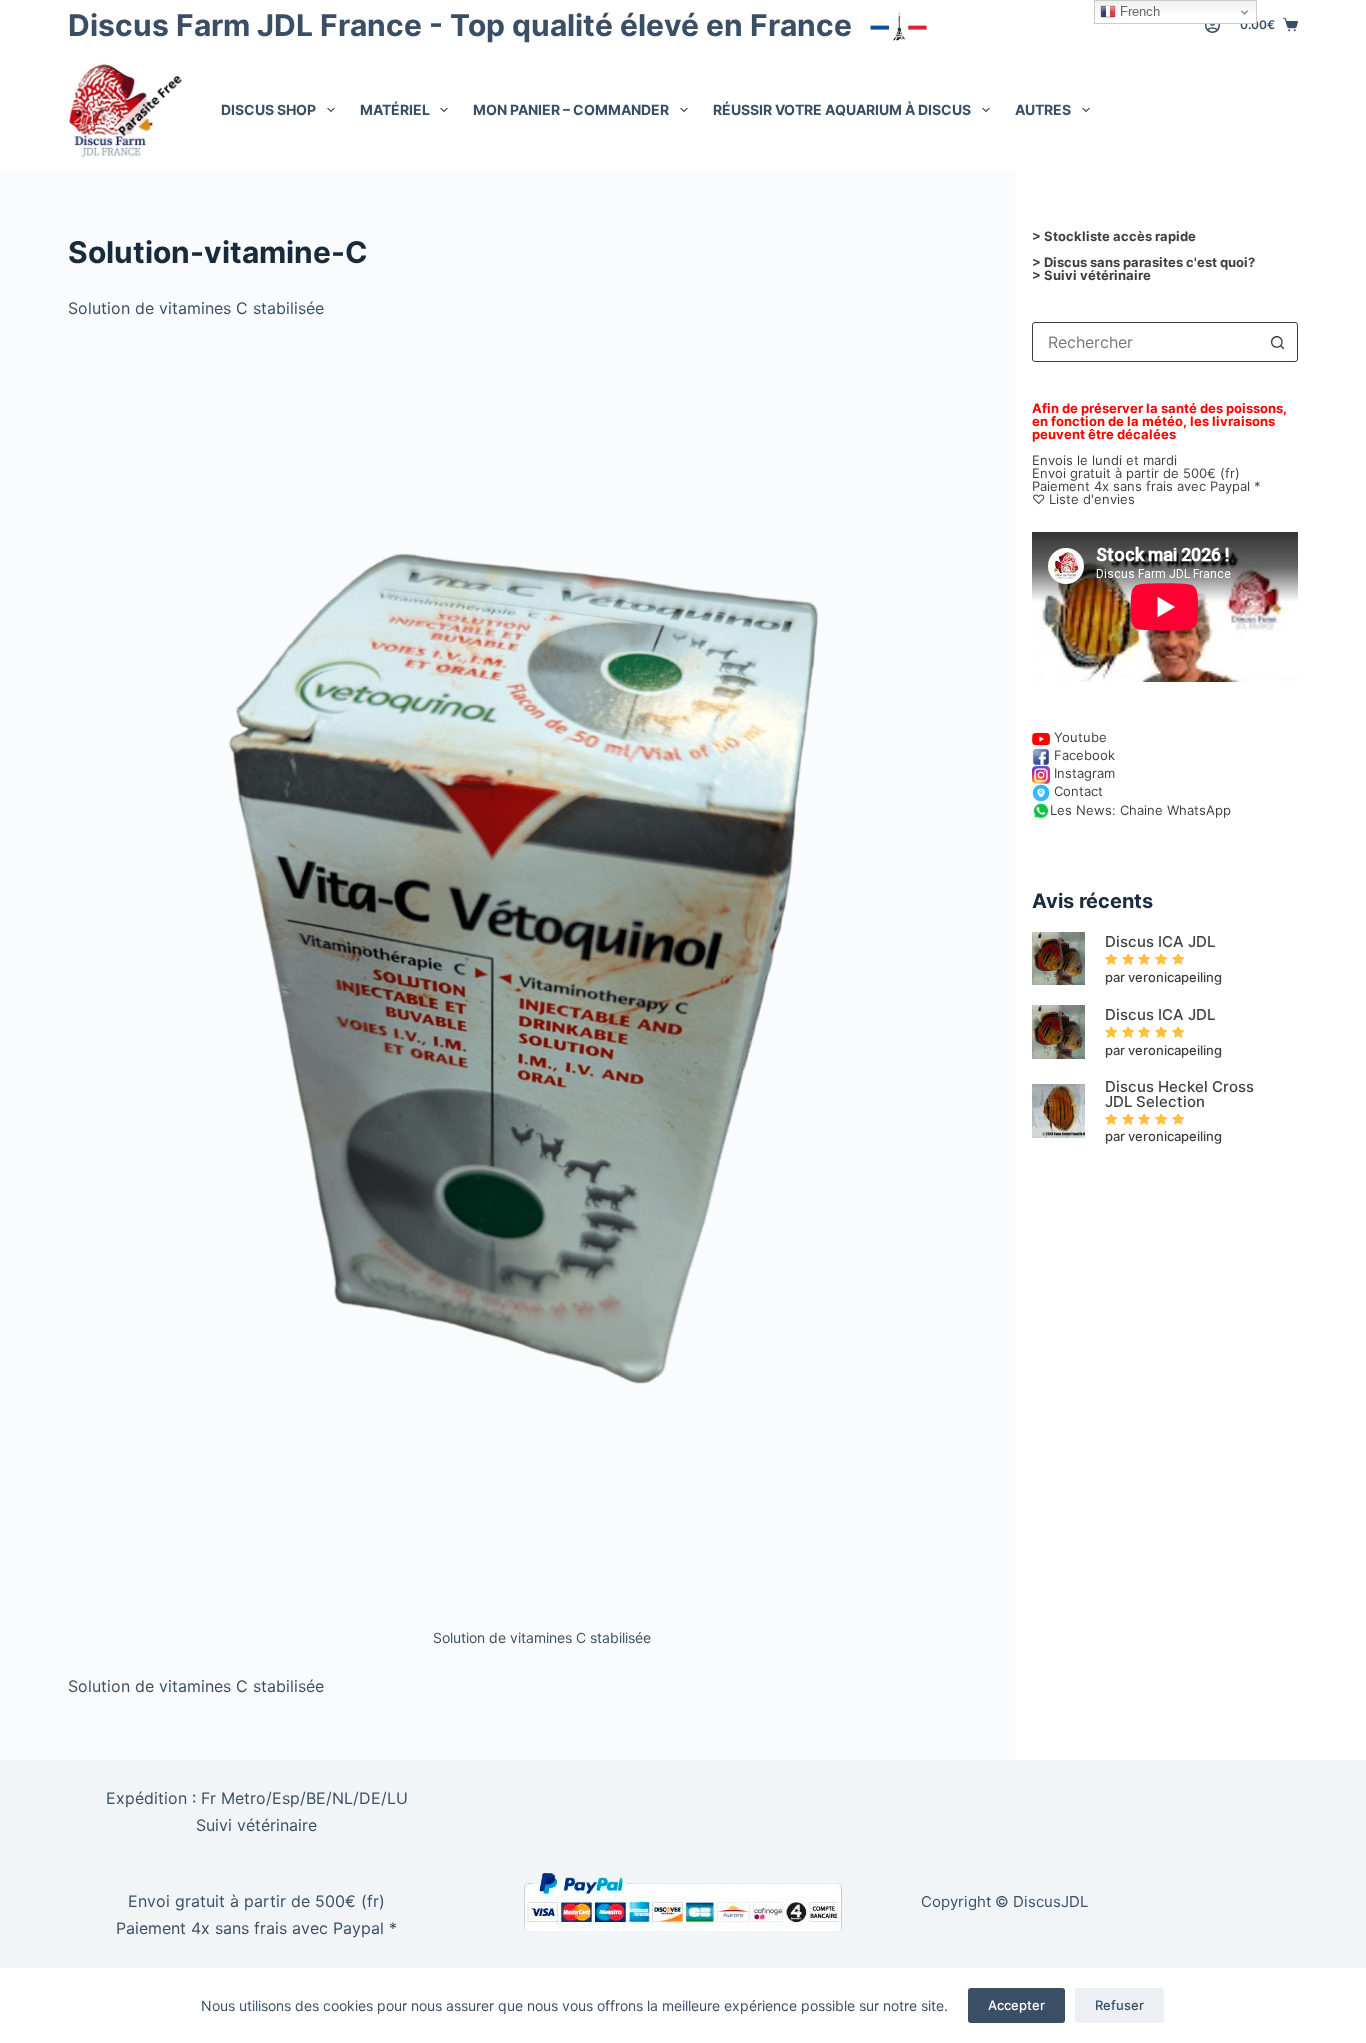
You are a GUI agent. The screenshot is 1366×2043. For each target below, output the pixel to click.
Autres (1043, 109)
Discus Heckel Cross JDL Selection (1179, 1094)
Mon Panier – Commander (571, 109)
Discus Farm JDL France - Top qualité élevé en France (463, 25)
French (1138, 11)
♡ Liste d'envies (1083, 499)
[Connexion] (1212, 25)
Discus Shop (268, 109)
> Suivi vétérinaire (1091, 275)
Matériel (395, 109)
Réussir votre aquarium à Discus (842, 109)
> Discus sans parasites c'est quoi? (1143, 262)
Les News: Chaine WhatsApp (1140, 810)
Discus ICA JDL (1160, 941)
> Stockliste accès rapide (1114, 236)
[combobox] (1146, 342)
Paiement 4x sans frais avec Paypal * (256, 1928)
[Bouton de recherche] (1278, 342)
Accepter (1016, 2005)
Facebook (1082, 755)
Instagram (1082, 773)
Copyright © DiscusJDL (1004, 1901)
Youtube (1078, 737)
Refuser (1119, 2005)
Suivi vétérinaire (256, 1825)
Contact (1076, 791)
